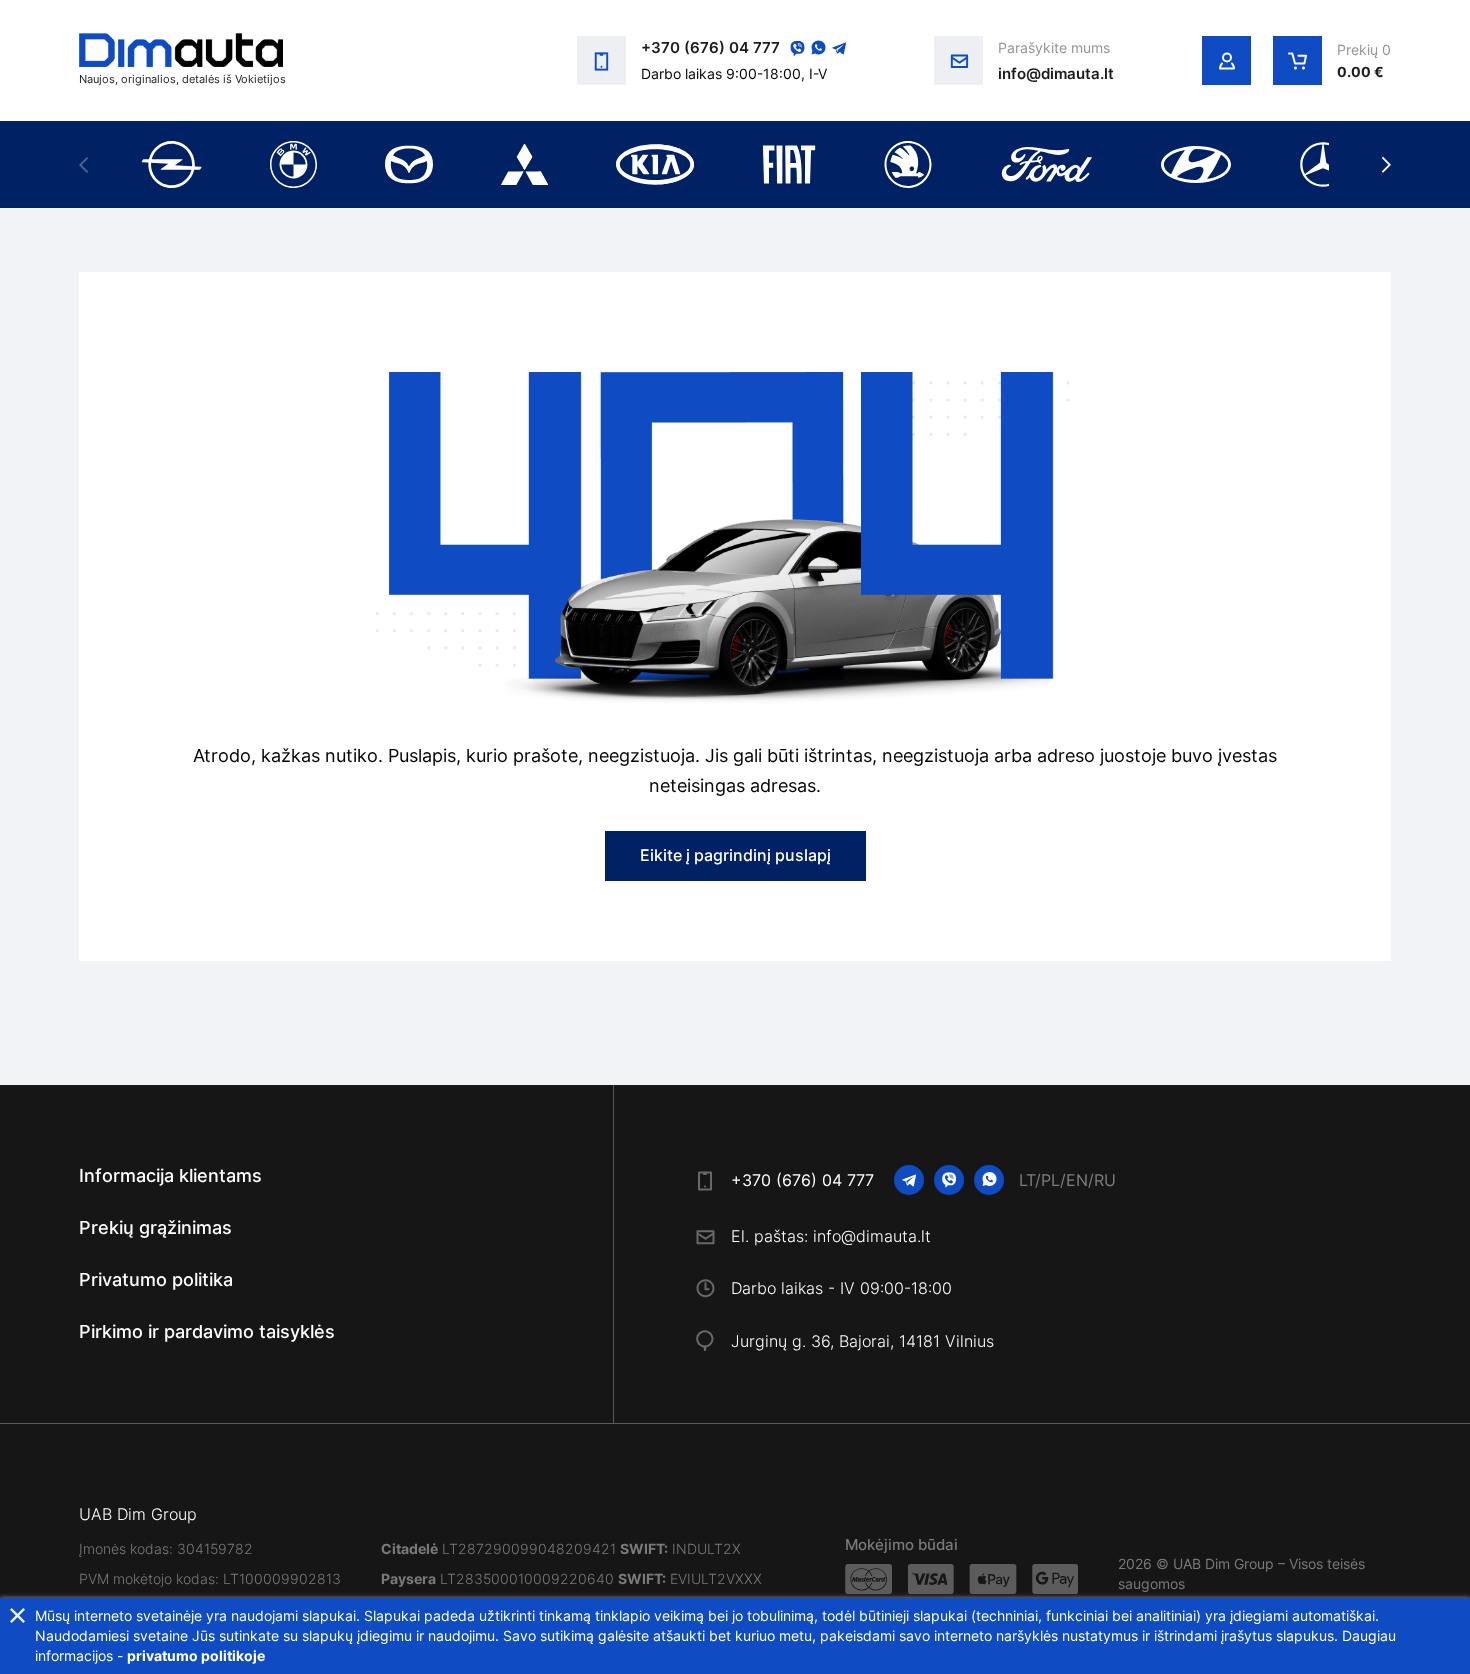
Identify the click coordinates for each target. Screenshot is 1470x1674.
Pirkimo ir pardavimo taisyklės (207, 1331)
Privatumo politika (156, 1279)
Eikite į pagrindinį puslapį (735, 855)
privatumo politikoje (196, 1655)
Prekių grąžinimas (155, 1227)
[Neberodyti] (17, 1615)
